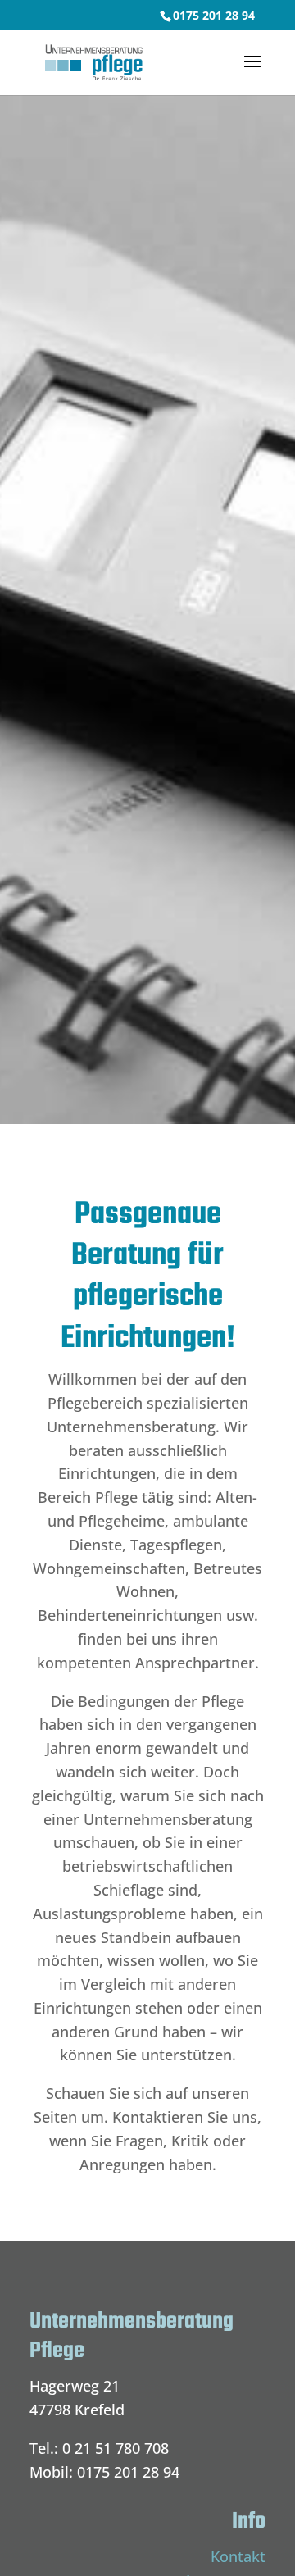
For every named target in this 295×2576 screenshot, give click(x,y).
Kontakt (238, 2556)
